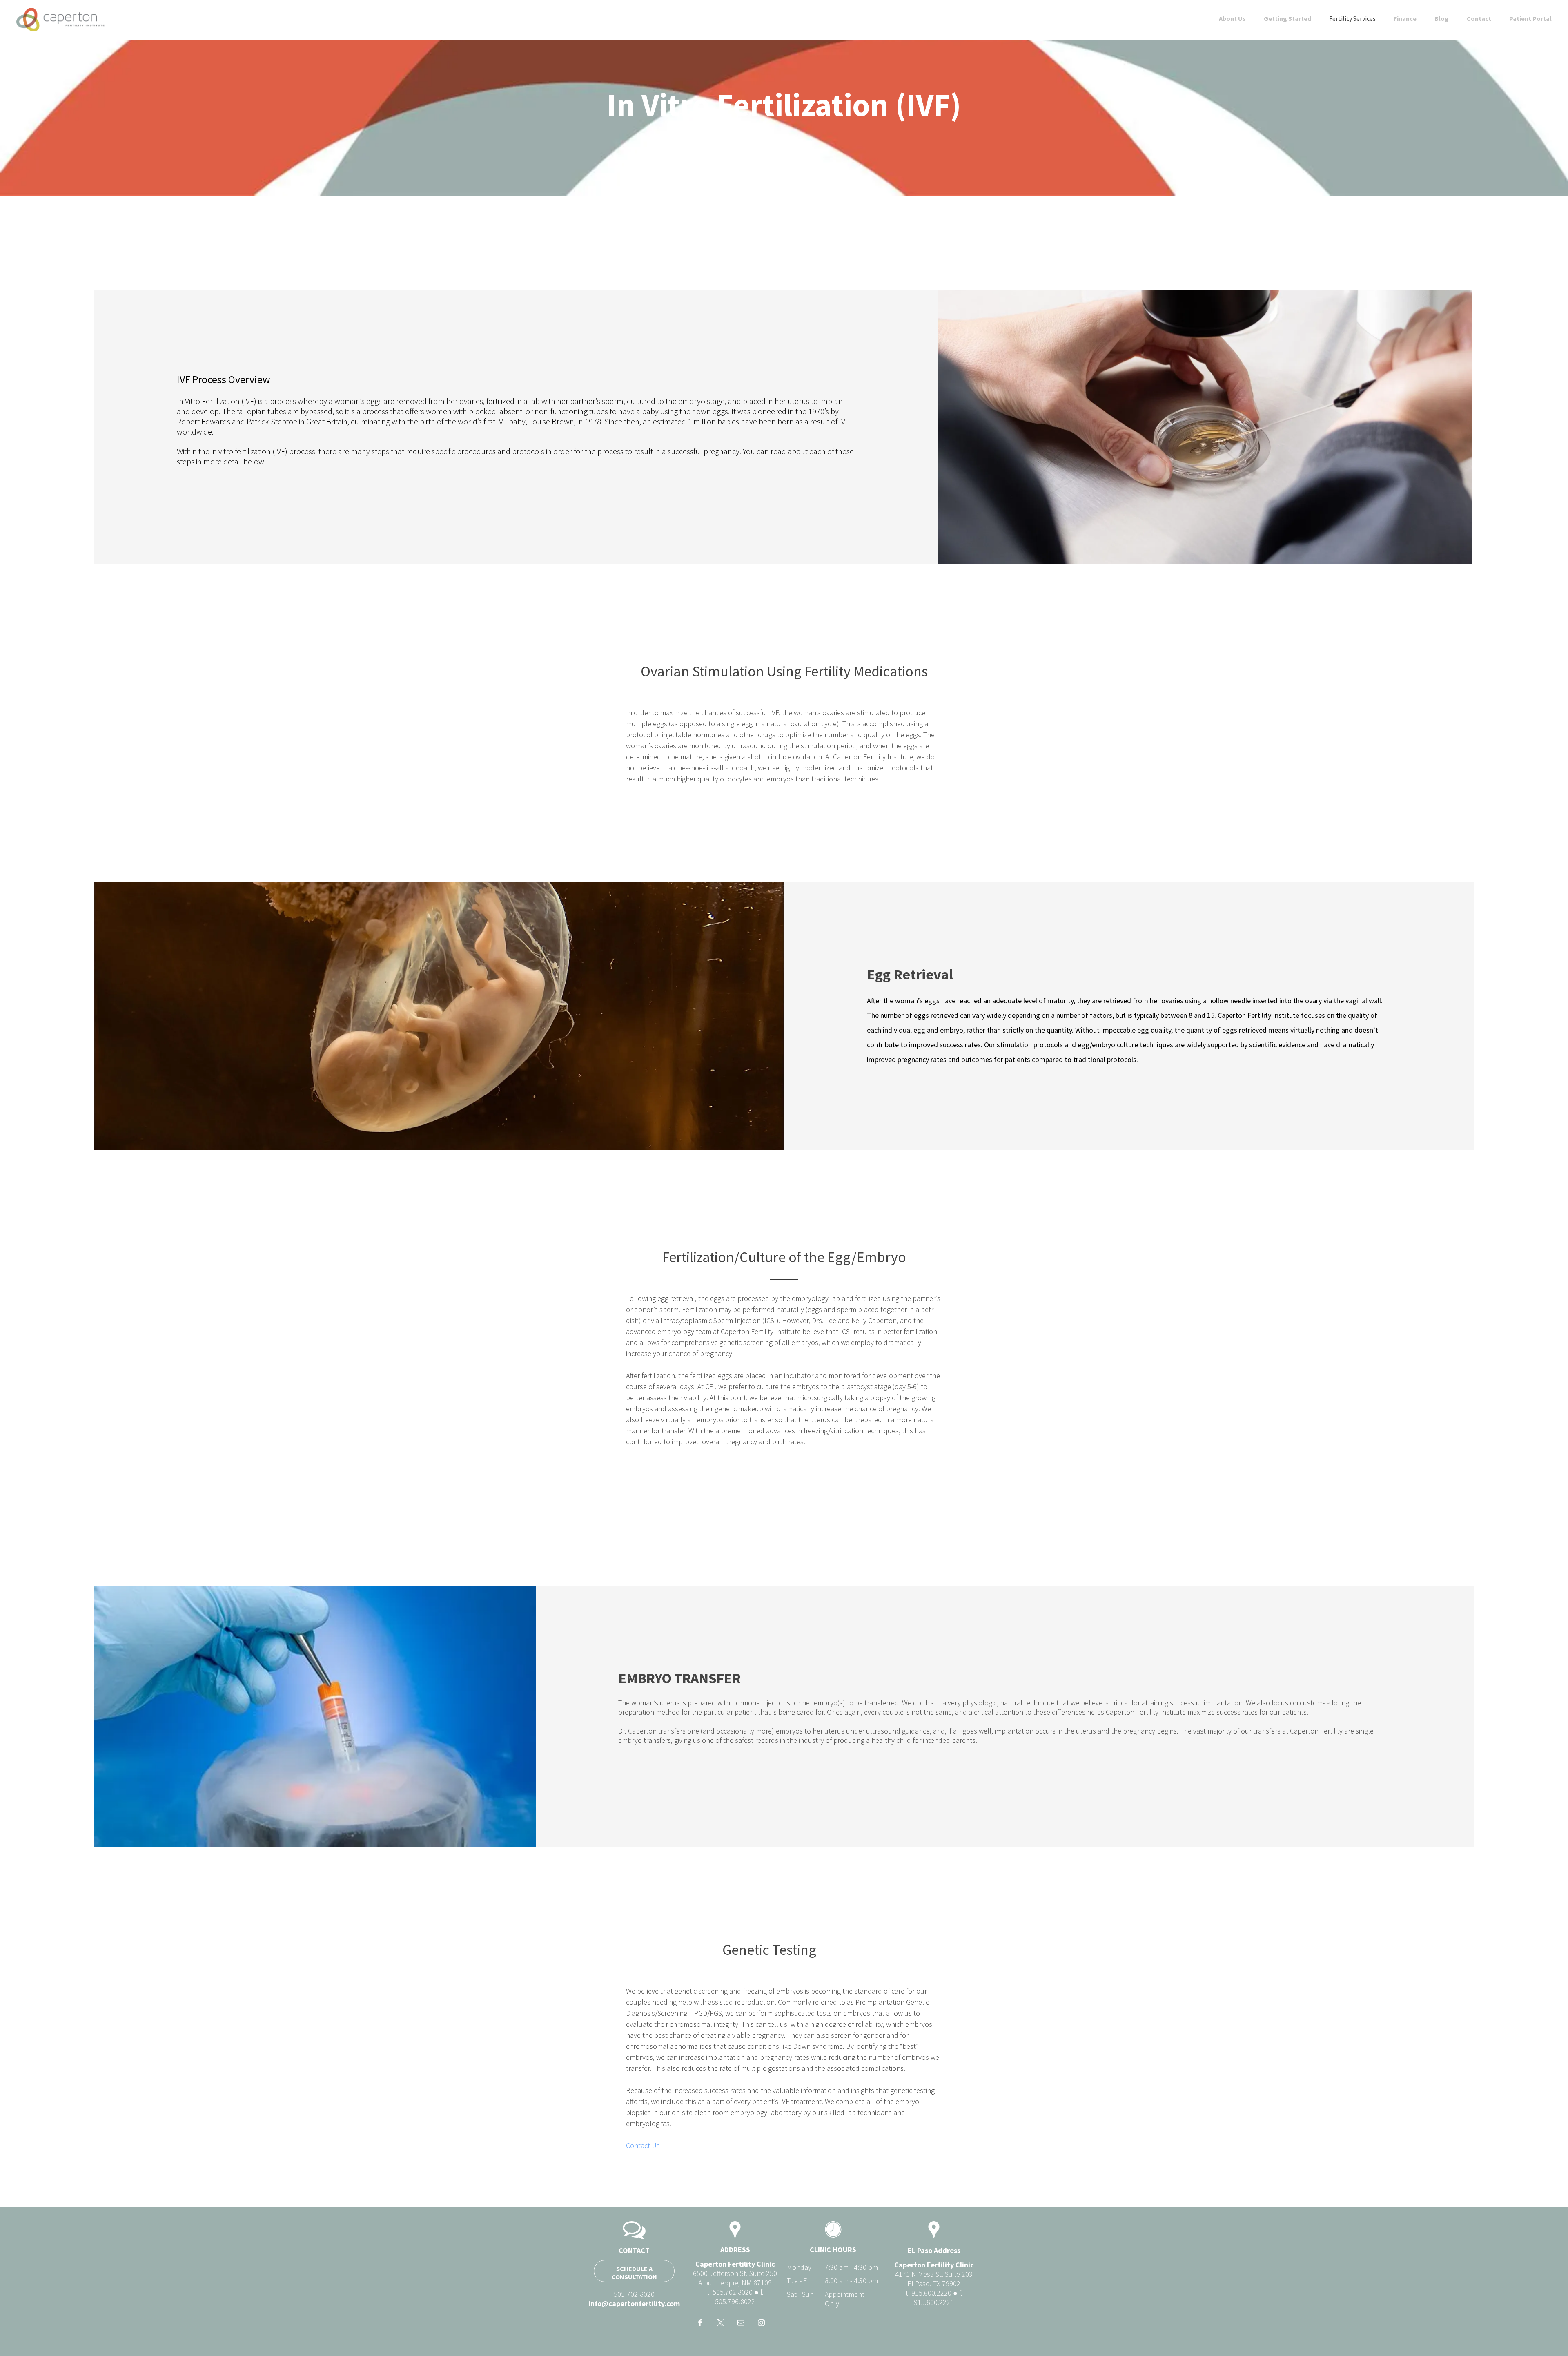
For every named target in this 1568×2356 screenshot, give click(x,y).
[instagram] (761, 2324)
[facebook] (700, 2324)
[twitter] (721, 2324)
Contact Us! (644, 2145)
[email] (741, 2324)
